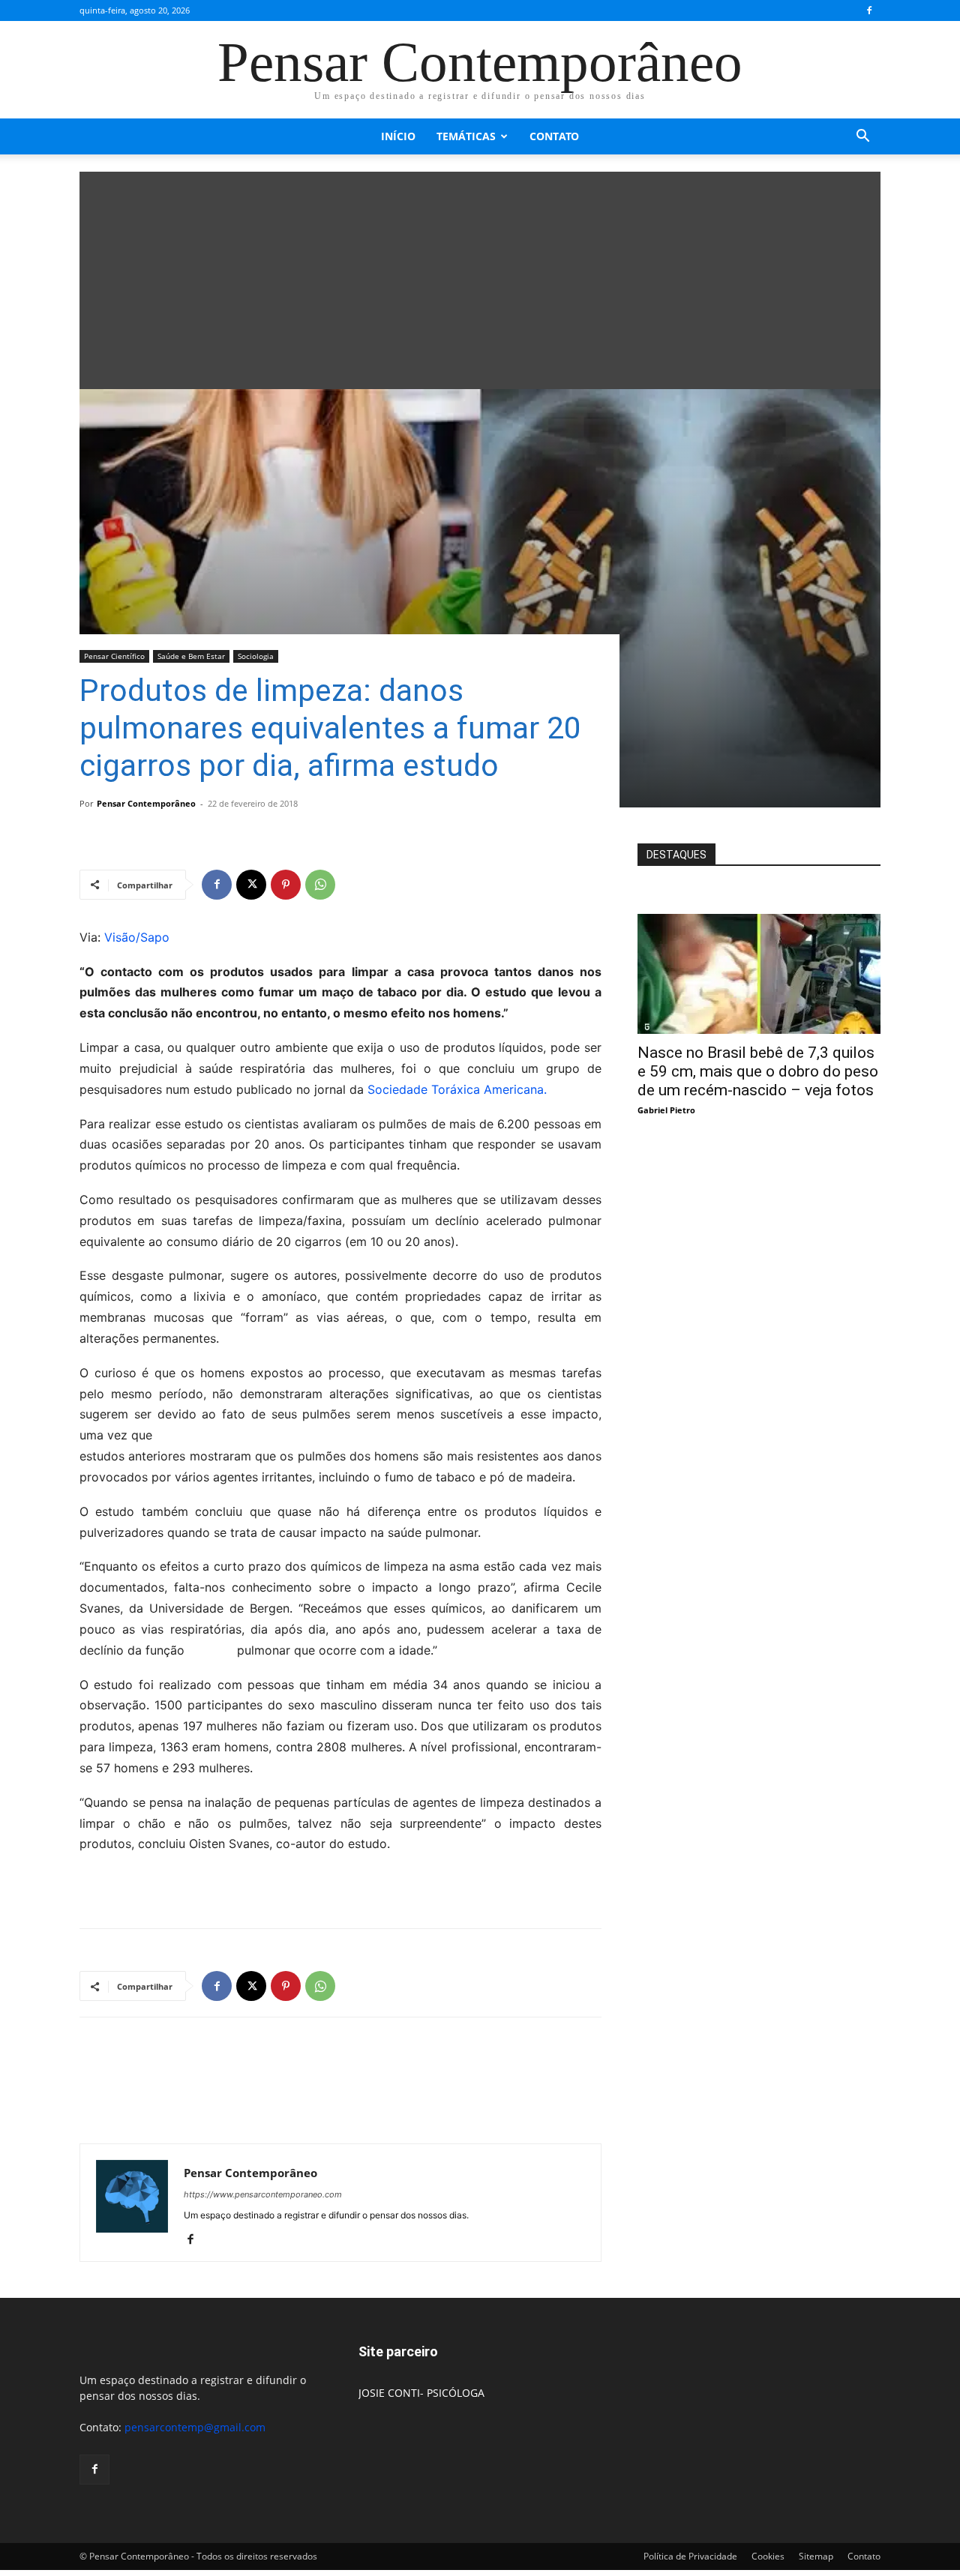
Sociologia (256, 656)
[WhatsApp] (320, 885)
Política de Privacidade (690, 2556)
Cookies (768, 2556)
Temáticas (466, 136)
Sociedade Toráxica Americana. (457, 1089)
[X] (251, 885)
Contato (554, 136)
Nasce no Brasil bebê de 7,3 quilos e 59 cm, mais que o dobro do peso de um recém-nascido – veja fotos (758, 1071)
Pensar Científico (114, 656)
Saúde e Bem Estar (191, 656)
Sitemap (816, 2556)
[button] (862, 138)
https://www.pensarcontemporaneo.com (263, 2194)
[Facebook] (869, 10)
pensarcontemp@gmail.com (195, 2427)
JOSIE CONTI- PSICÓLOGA (421, 2393)
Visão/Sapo (137, 937)
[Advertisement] (480, 277)
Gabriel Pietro (666, 1110)
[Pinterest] (286, 885)
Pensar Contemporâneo (146, 803)
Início (398, 136)
